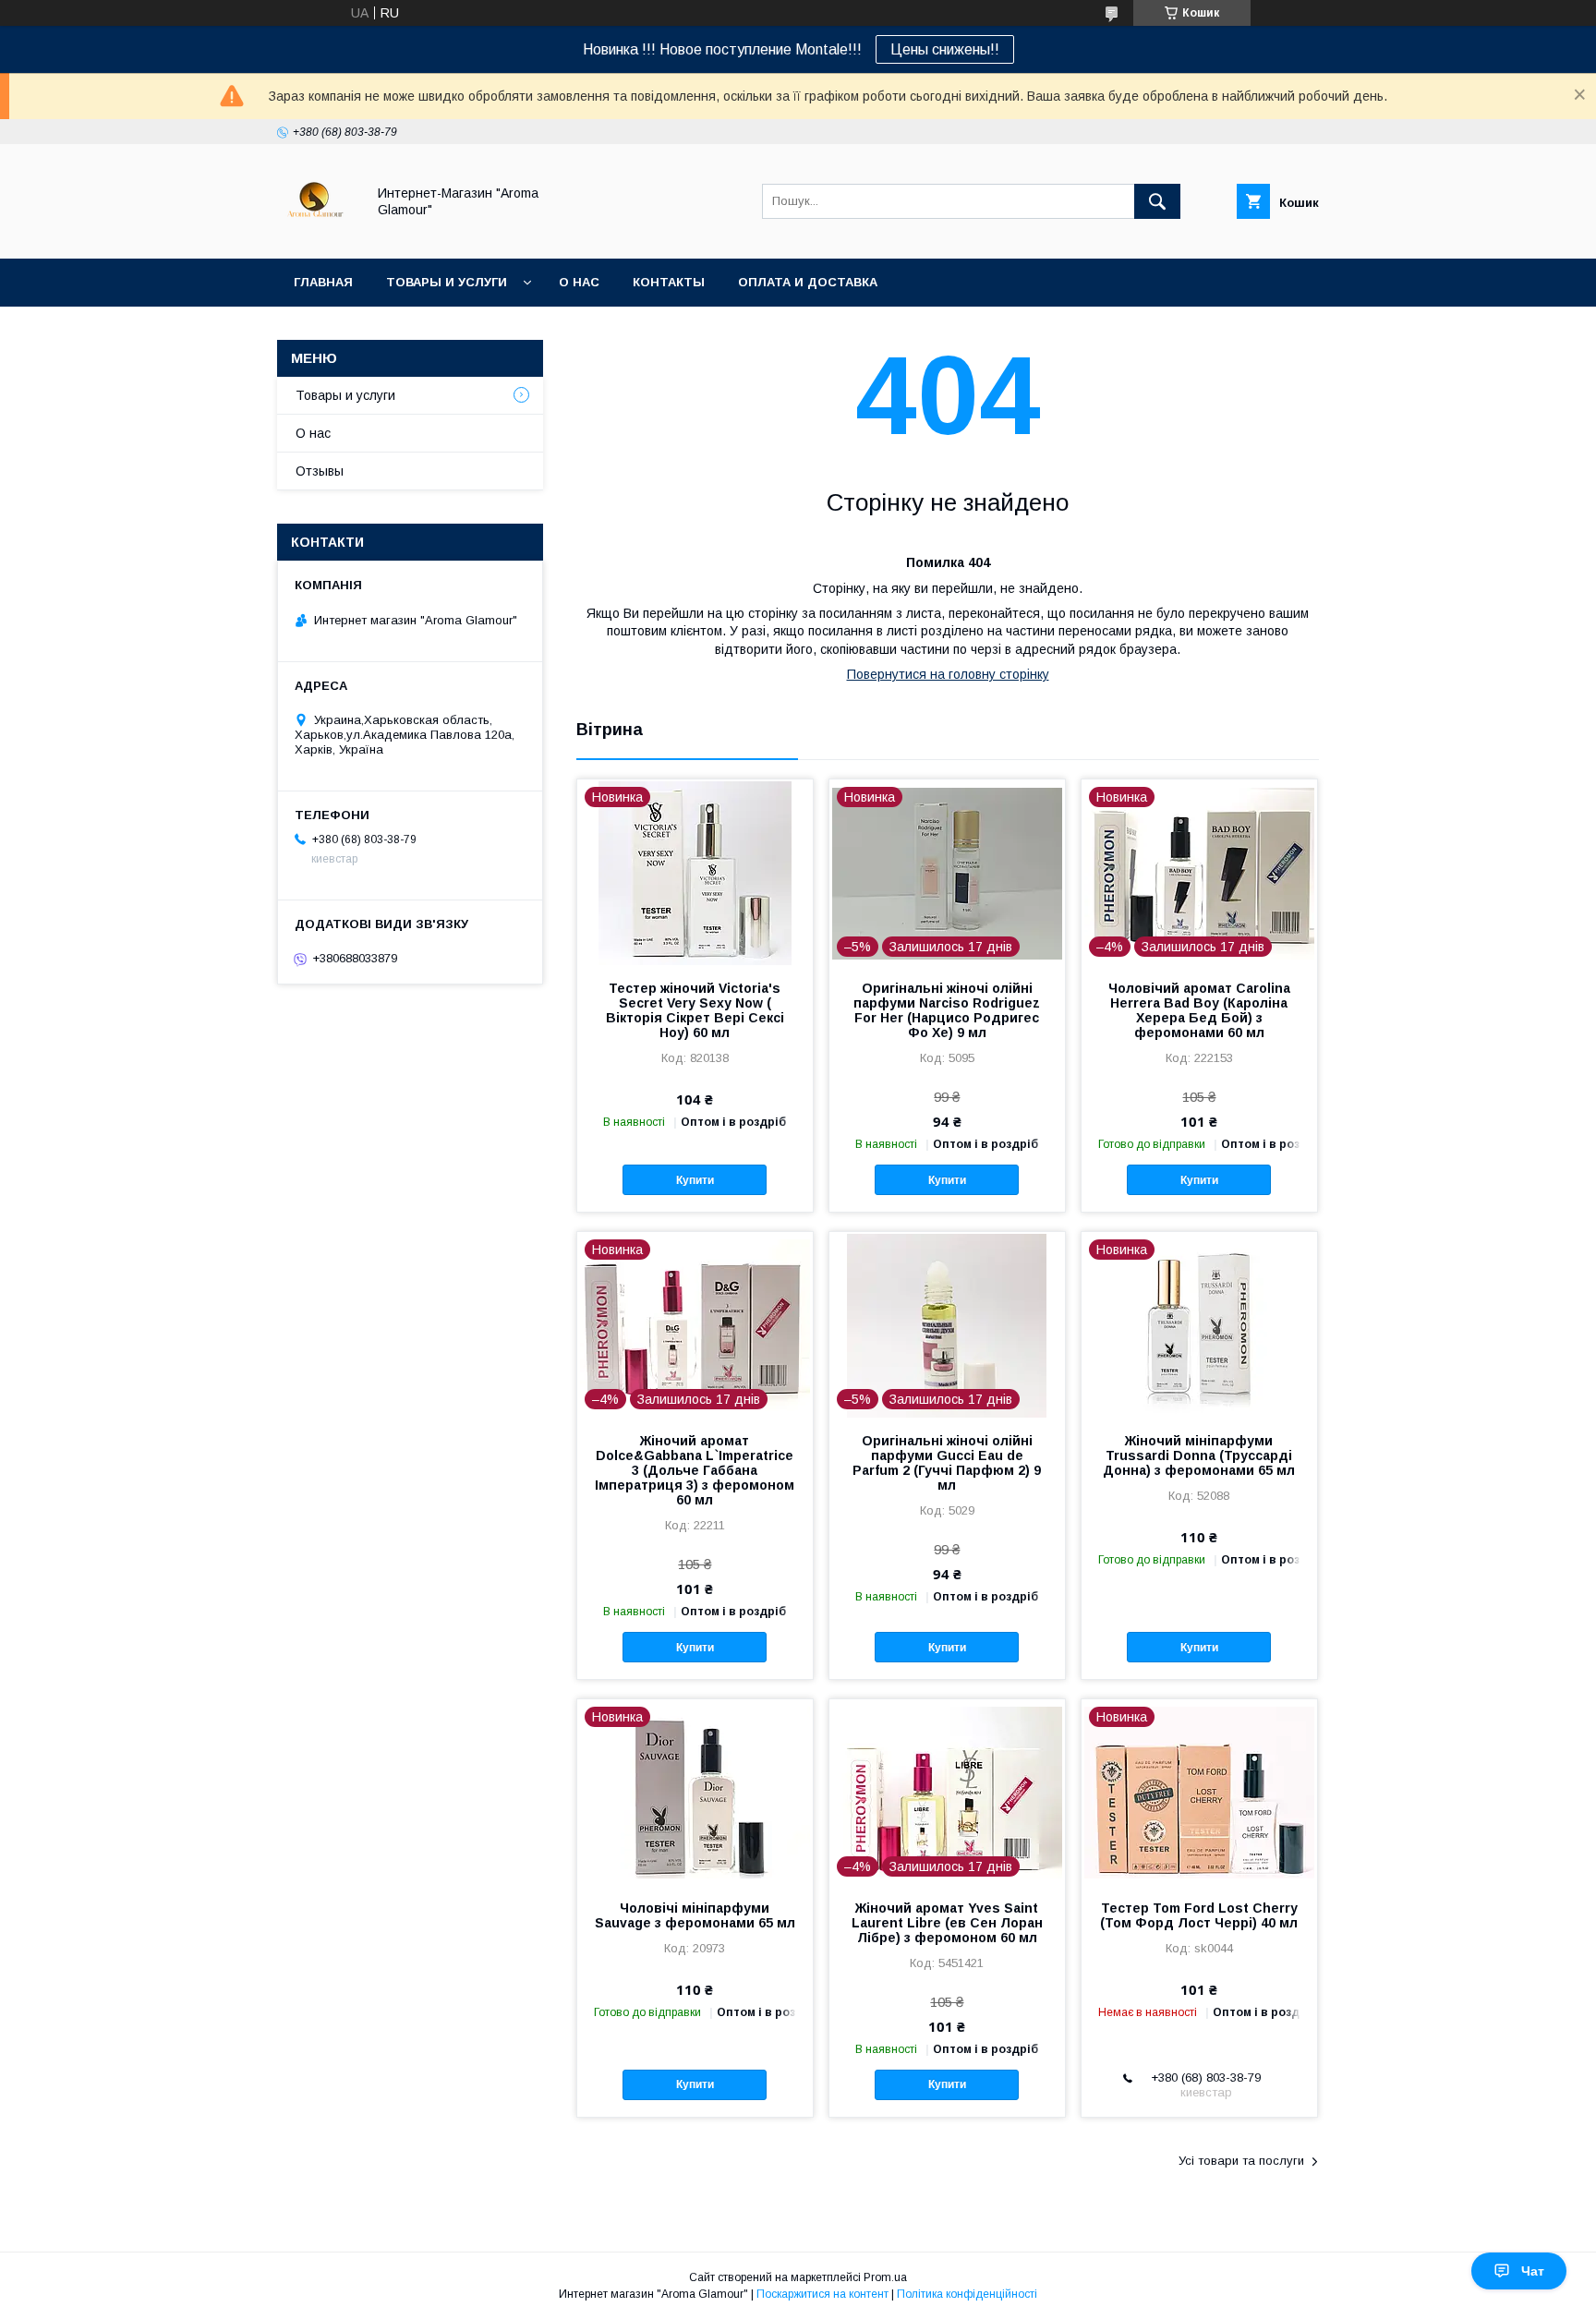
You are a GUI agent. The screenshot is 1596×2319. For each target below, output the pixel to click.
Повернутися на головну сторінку (948, 674)
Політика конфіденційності (967, 2294)
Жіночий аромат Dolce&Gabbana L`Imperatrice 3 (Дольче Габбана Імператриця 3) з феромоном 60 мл (695, 1470)
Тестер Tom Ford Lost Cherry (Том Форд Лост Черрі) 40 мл (1199, 1915)
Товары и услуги (447, 282)
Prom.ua (885, 2277)
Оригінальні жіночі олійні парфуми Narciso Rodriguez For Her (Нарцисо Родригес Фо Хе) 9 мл (947, 1010)
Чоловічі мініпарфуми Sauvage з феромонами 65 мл (695, 1915)
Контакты (669, 282)
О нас (579, 282)
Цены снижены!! (945, 49)
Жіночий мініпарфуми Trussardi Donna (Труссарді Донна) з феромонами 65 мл (1199, 1455)
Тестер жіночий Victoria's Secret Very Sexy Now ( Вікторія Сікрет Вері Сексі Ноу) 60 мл (695, 1010)
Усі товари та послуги (1241, 2161)
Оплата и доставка (808, 282)
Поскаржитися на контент (822, 2294)
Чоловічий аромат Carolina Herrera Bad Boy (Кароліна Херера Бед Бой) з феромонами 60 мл (1199, 1010)
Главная (323, 282)
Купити (695, 1180)
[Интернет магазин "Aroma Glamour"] (316, 235)
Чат (1533, 2271)
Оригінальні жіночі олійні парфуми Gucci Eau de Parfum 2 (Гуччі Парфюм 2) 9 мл (947, 1463)
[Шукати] (1157, 201)
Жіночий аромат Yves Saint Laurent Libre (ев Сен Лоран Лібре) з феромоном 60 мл (947, 1923)
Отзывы (320, 471)
